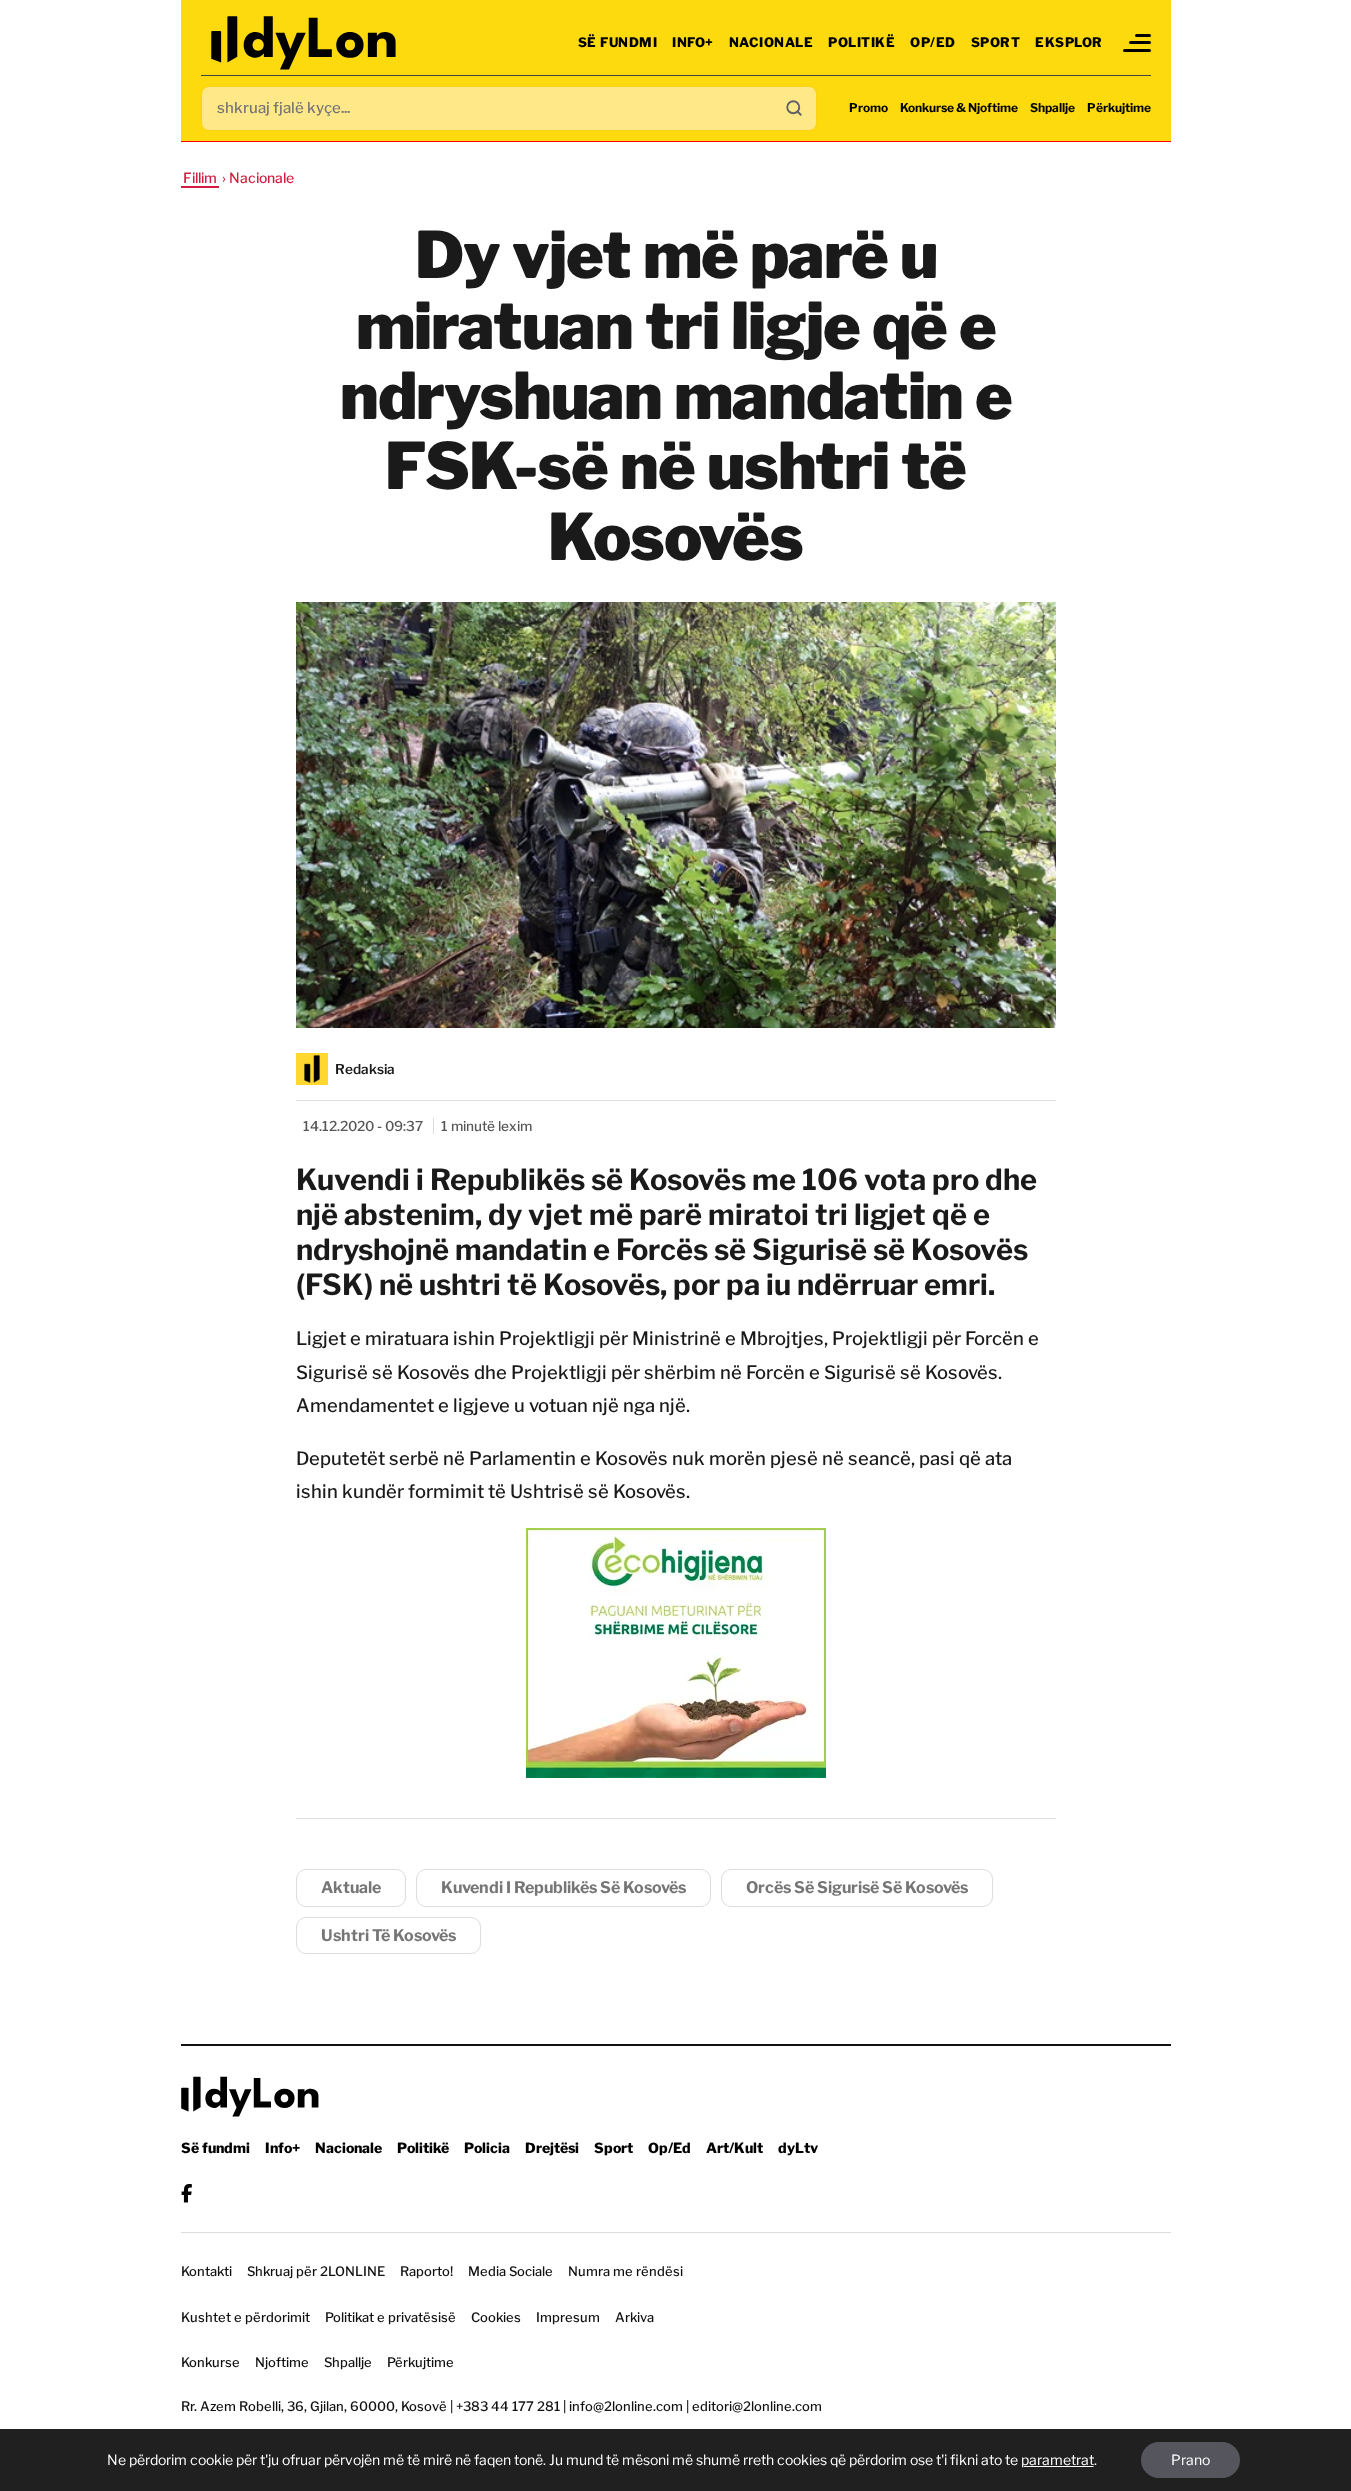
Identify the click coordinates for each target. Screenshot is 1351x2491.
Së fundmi (618, 42)
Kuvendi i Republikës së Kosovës (563, 1887)
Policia (487, 2147)
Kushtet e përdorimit (245, 2317)
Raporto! (426, 2271)
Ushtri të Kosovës (388, 1935)
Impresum (568, 2317)
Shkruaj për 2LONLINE (316, 2271)
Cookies (496, 2317)
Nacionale (771, 42)
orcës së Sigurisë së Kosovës (857, 1887)
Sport (996, 42)
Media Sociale (510, 2271)
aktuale (351, 1887)
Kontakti (206, 2271)
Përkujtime (1119, 107)
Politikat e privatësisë (390, 2317)
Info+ (693, 42)
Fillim (200, 177)
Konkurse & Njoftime (959, 107)
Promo (868, 107)
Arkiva (634, 2317)
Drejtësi (552, 2147)
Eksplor (1069, 42)
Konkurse (210, 2362)
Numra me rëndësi (625, 2271)
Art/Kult (734, 2147)
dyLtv (798, 2147)
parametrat (1057, 2459)
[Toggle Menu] (1137, 43)
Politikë (861, 42)
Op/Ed (933, 42)
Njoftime (282, 2362)
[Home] (305, 42)
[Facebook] (186, 2193)
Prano (1190, 2459)
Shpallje (1052, 107)
